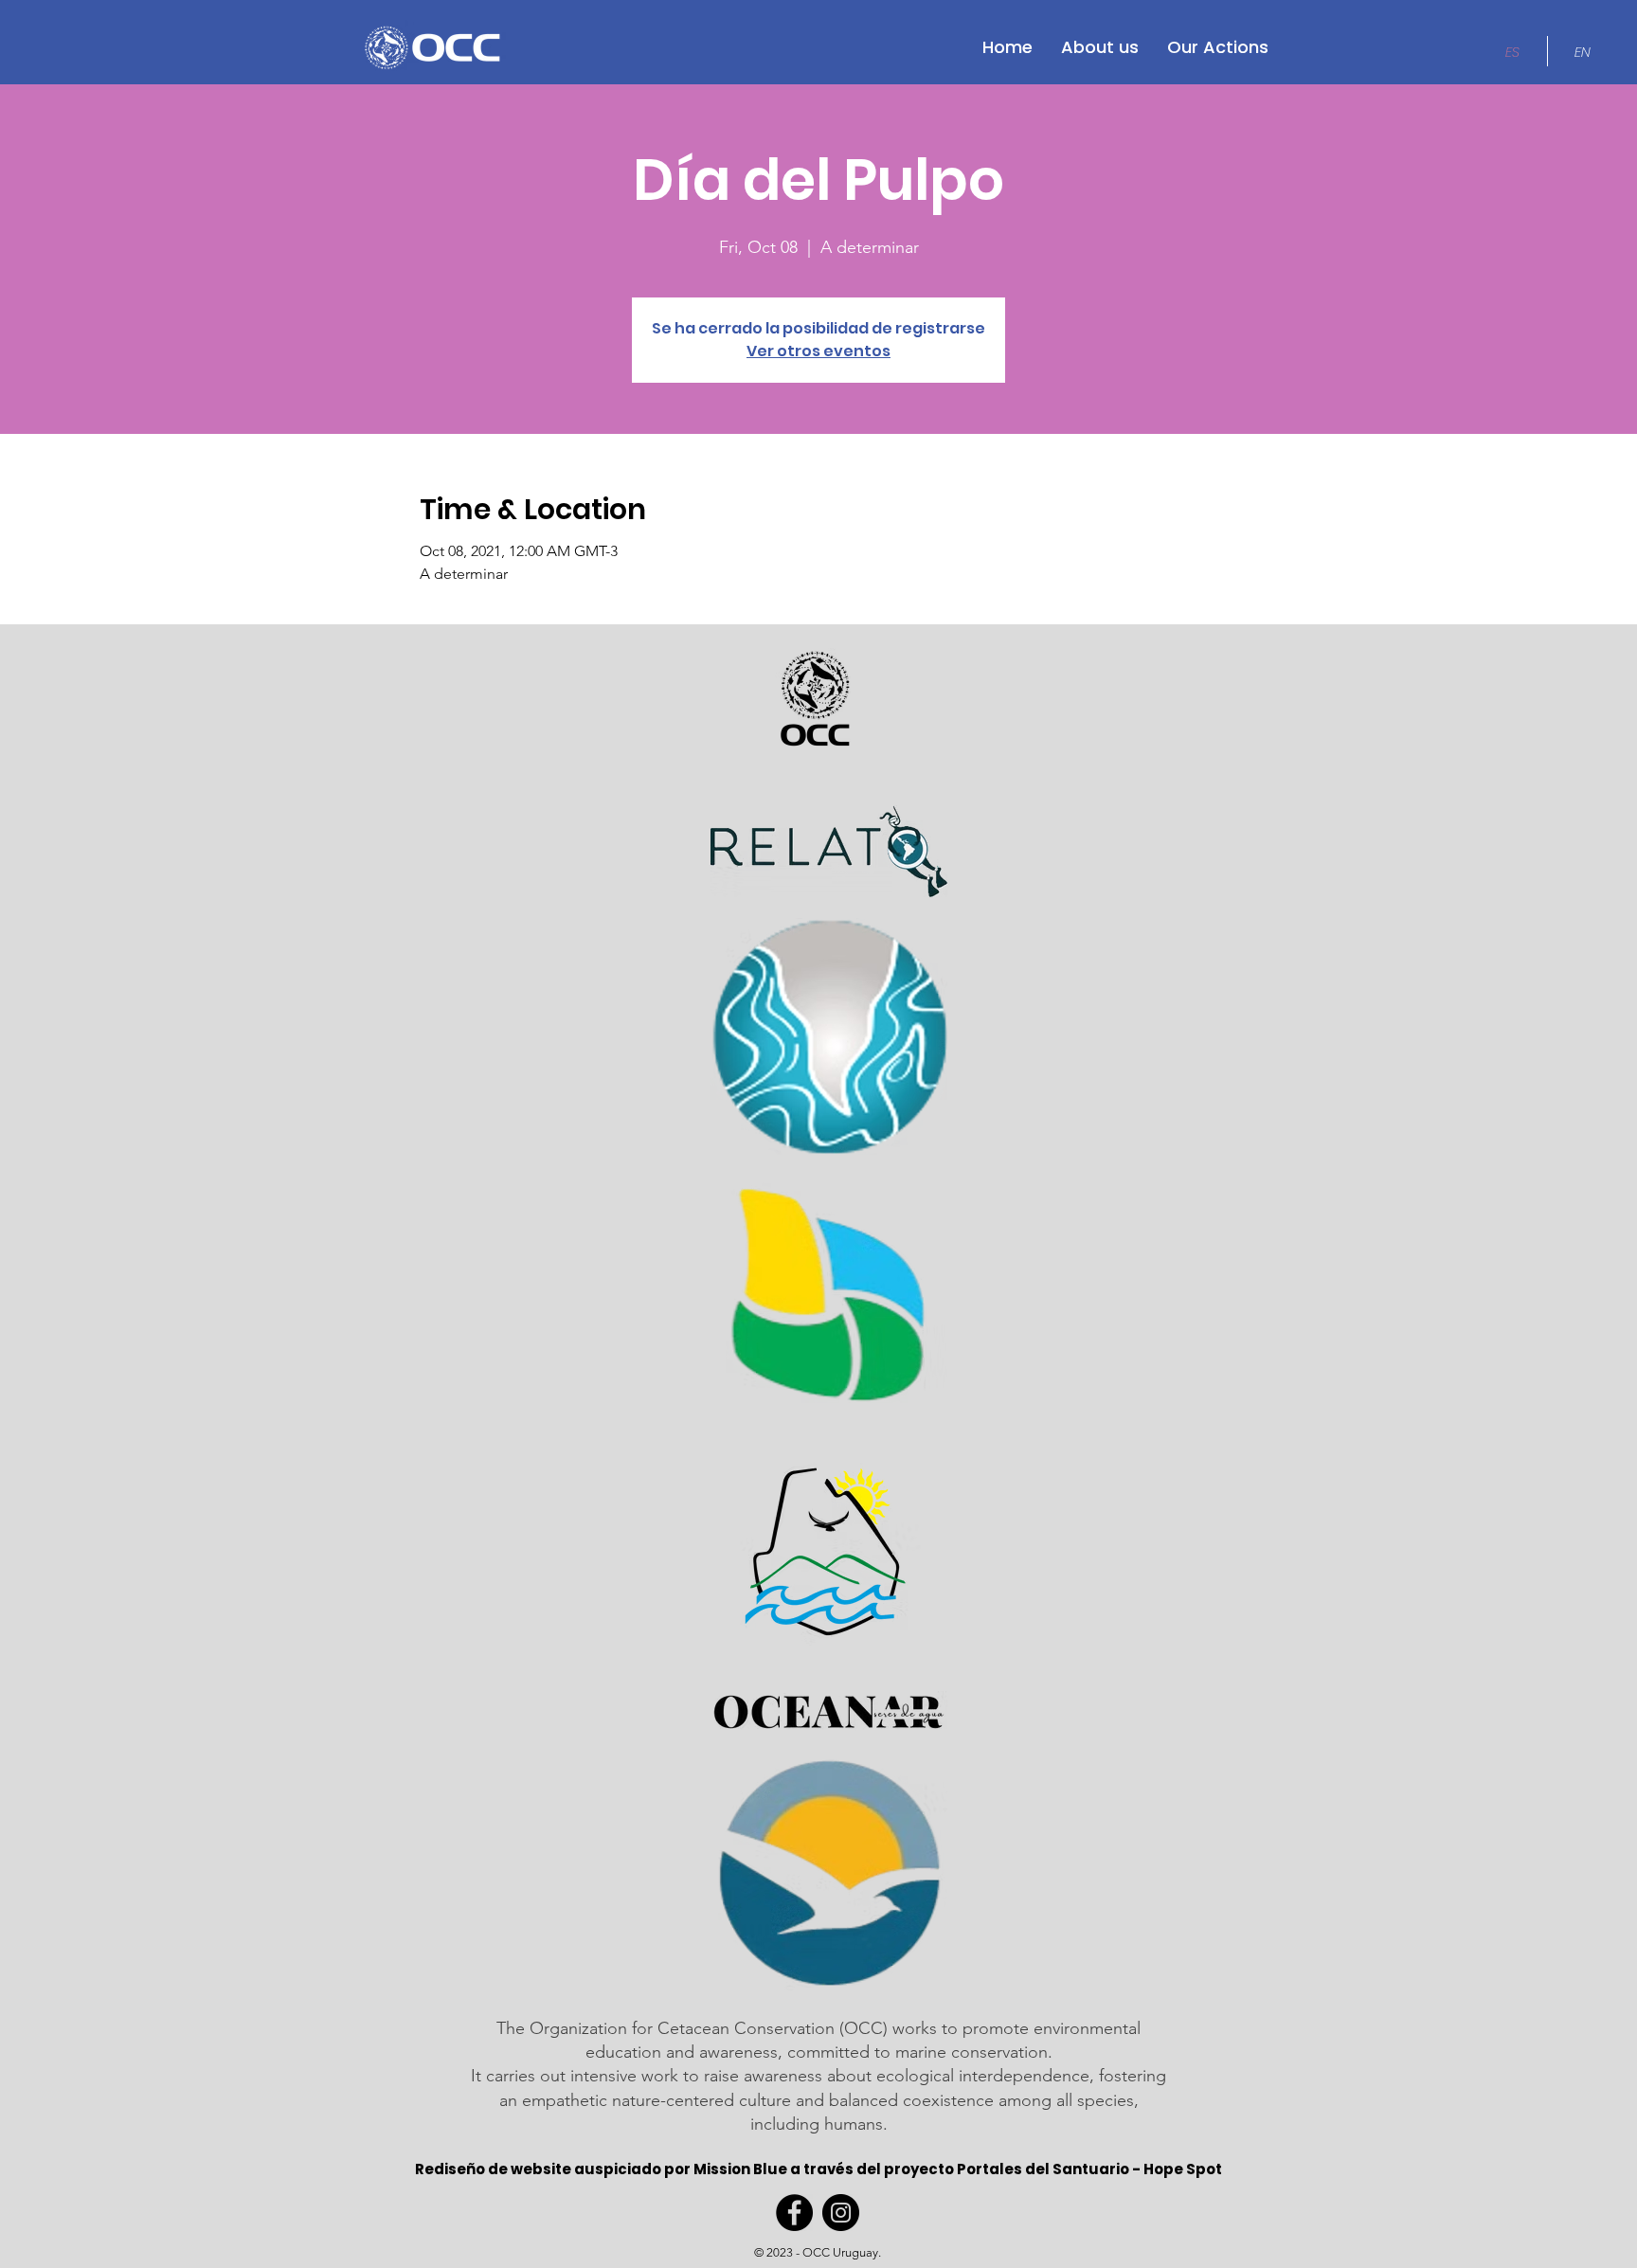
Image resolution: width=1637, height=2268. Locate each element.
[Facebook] (794, 2213)
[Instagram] (841, 2213)
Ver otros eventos (818, 351)
